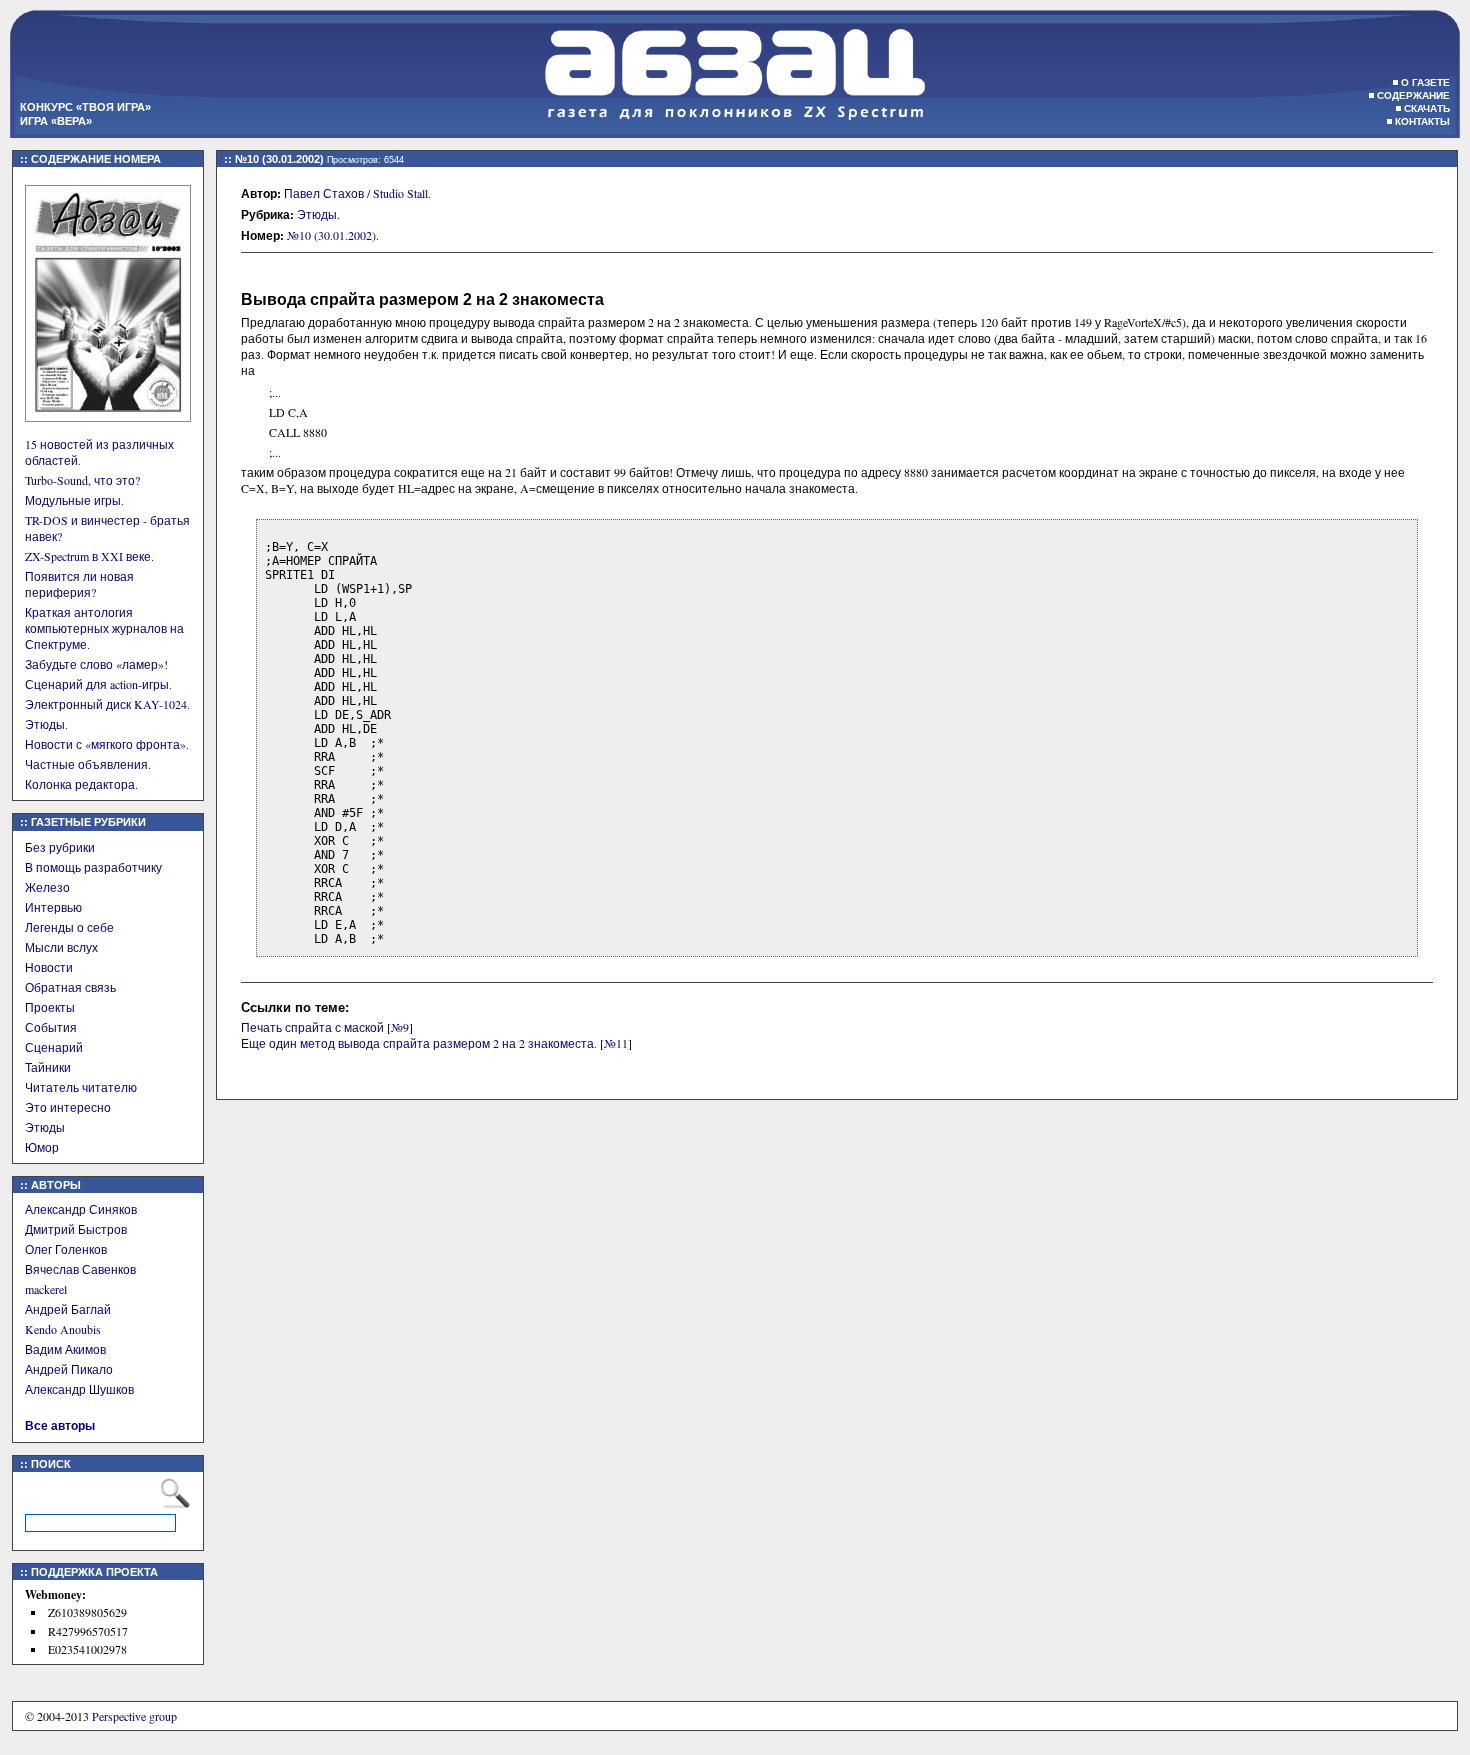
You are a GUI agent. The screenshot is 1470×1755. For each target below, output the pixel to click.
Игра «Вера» (56, 121)
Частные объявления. (88, 764)
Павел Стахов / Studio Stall (356, 193)
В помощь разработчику (93, 867)
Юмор (42, 1147)
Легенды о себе (69, 927)
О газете (1425, 82)
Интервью (53, 907)
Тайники (48, 1067)
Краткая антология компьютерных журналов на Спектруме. (104, 628)
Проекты (50, 1007)
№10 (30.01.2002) (331, 235)
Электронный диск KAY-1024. (107, 704)
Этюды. (46, 724)
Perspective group (134, 1716)
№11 (616, 1043)
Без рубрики (60, 847)
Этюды (45, 1127)
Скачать (1427, 108)
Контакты (1422, 121)
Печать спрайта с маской (312, 1027)
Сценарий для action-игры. (98, 684)
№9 (400, 1027)
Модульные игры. (74, 500)
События (51, 1027)
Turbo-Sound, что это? (82, 480)
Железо (47, 887)
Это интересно (68, 1107)
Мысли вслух (61, 947)
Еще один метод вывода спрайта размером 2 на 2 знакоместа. (419, 1043)
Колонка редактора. (81, 784)
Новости (49, 967)
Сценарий (54, 1047)
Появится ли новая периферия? (79, 584)
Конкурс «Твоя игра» (85, 107)
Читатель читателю (81, 1087)
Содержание (1413, 95)
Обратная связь (70, 987)
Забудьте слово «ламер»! (96, 664)
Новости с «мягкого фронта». (107, 744)
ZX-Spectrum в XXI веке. (89, 556)
